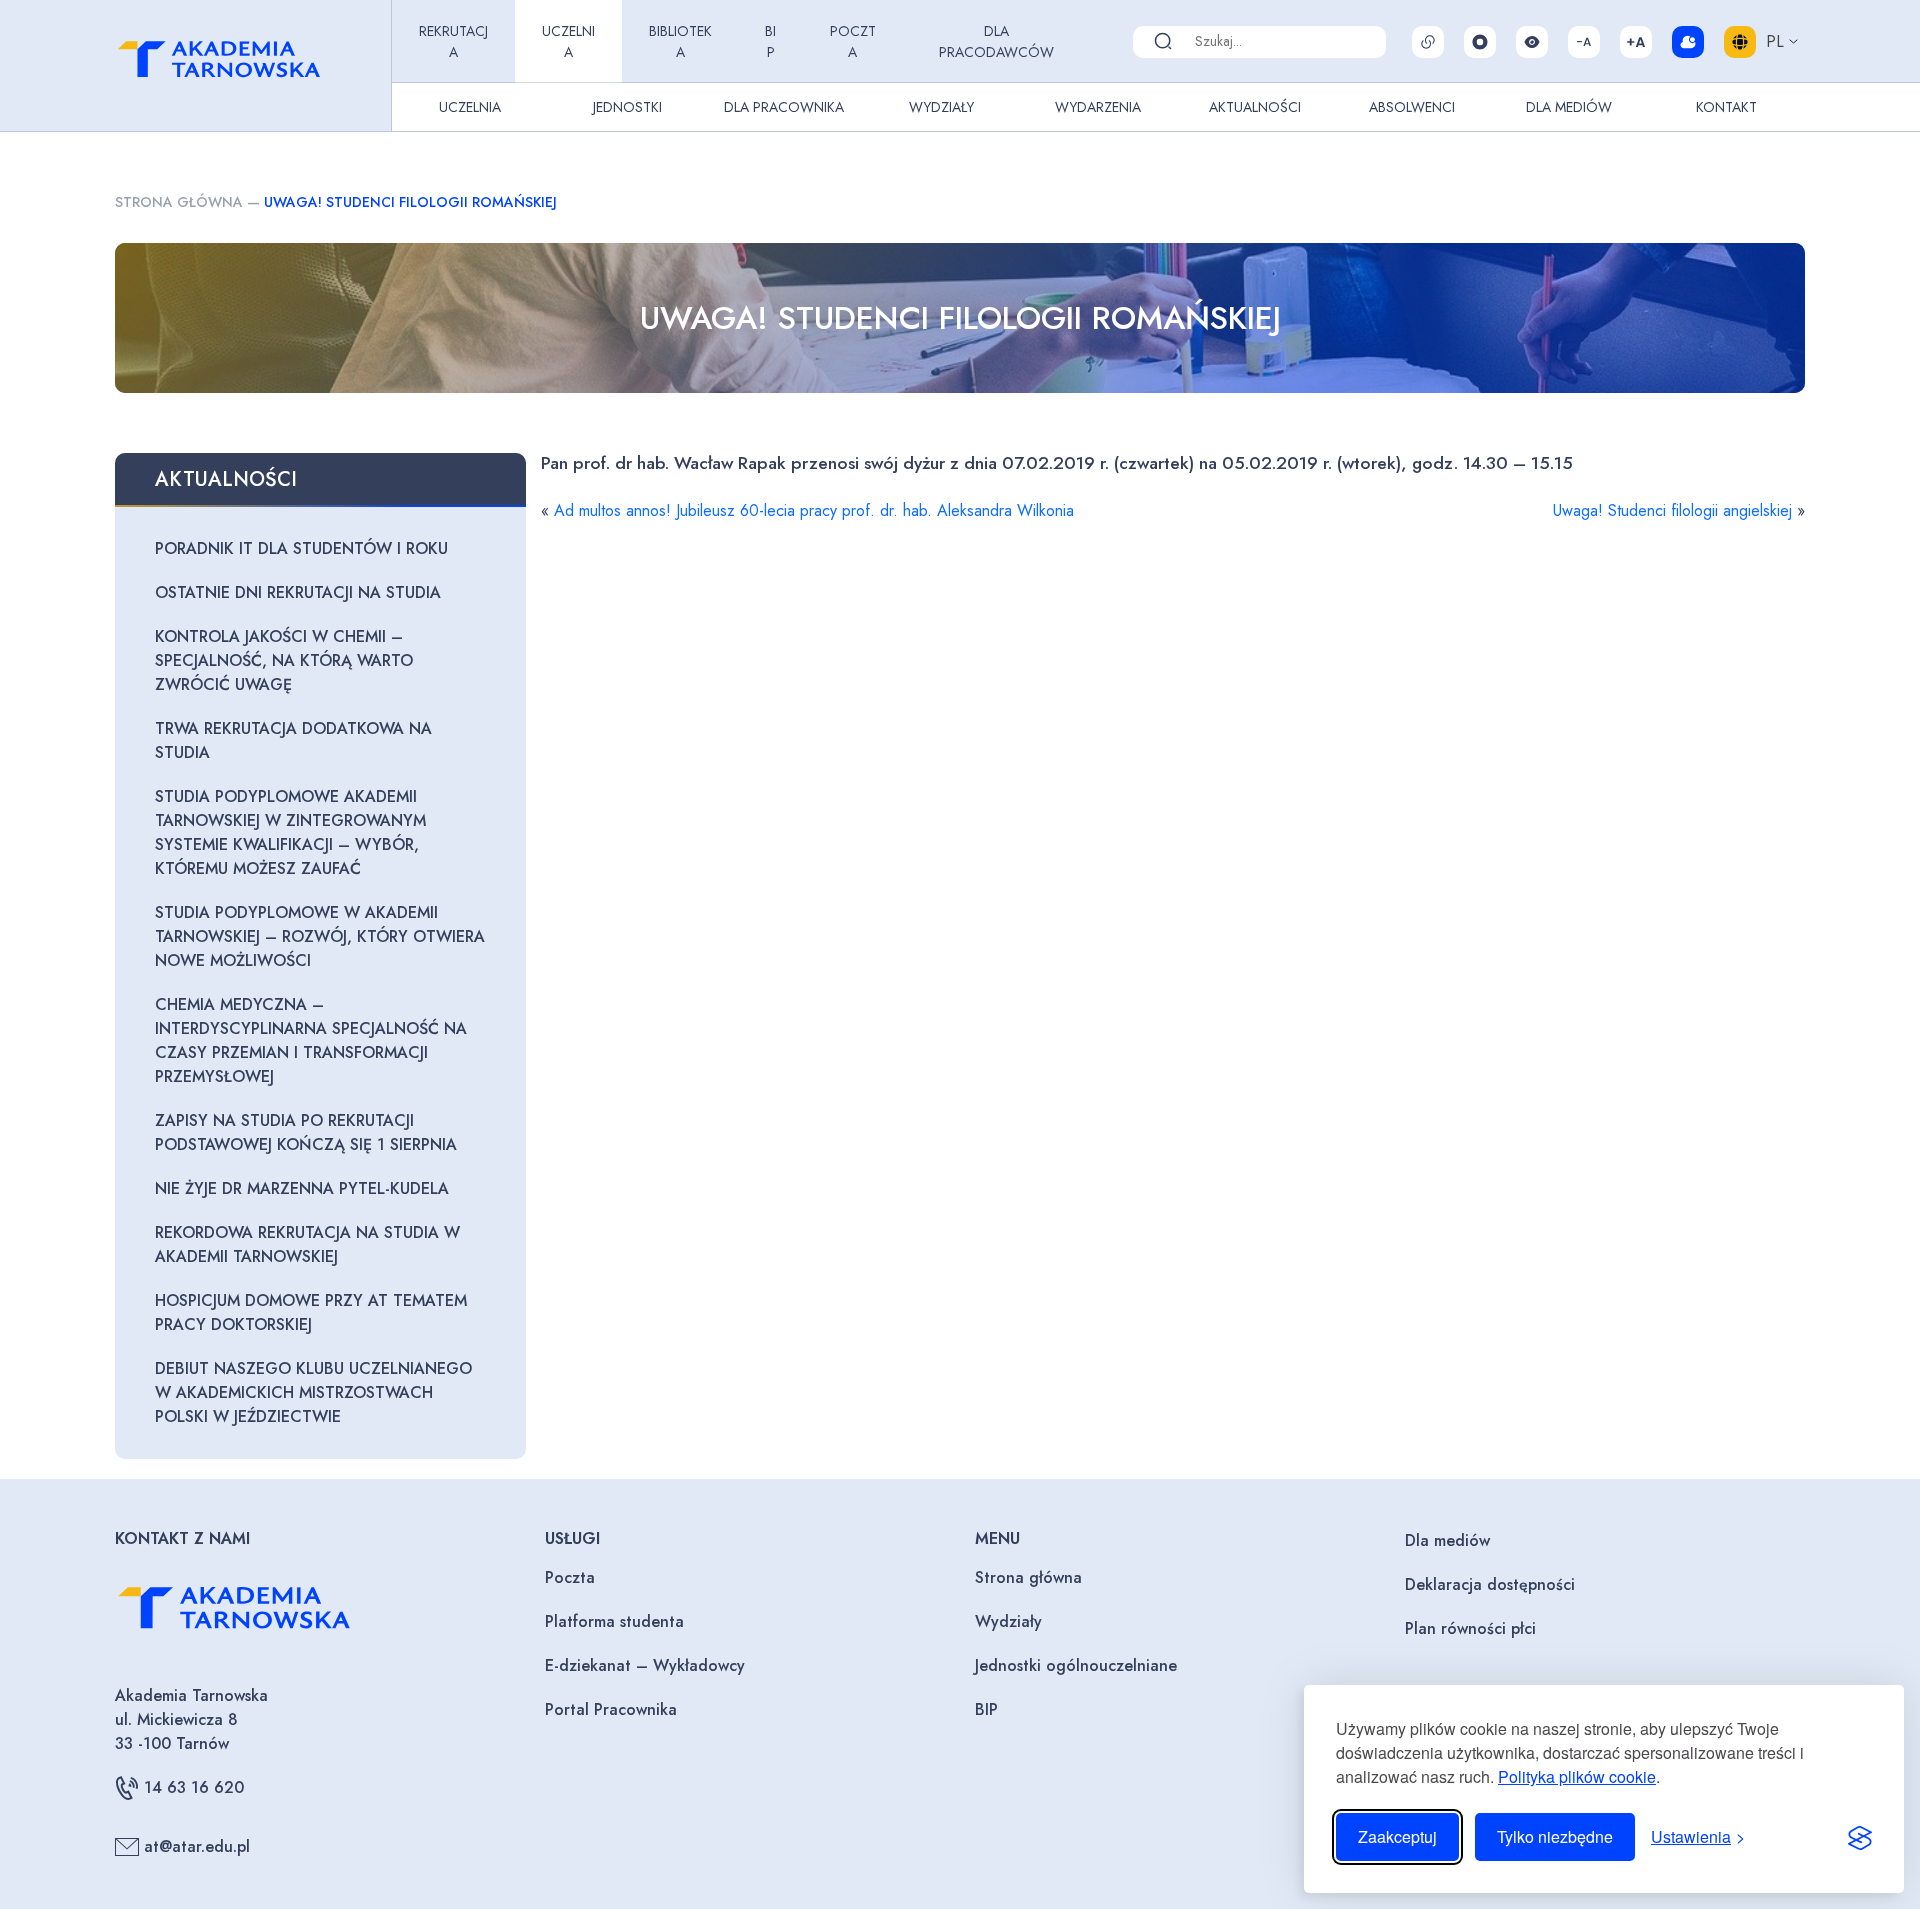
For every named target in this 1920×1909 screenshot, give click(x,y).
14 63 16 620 (194, 1787)
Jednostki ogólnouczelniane (1076, 1665)
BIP (770, 41)
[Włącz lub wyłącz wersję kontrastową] (1532, 42)
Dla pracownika (784, 107)
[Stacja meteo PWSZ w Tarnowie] (1688, 42)
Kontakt (1726, 107)
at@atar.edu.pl (197, 1846)
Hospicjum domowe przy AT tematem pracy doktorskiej (311, 1312)
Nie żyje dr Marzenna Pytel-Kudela (302, 1188)
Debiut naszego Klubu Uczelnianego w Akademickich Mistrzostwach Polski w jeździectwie (313, 1392)
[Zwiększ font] (1636, 42)
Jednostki (627, 107)
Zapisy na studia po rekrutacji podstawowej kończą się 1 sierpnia (306, 1132)
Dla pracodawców (996, 41)
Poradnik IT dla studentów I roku (301, 548)
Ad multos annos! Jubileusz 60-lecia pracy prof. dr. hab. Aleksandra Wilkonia (814, 510)
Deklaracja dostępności (1490, 1584)
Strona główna (179, 202)
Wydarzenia (1098, 107)
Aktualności (1255, 107)
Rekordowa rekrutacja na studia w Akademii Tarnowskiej (307, 1244)
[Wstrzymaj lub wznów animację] (1480, 42)
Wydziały (941, 107)
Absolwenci (1412, 107)
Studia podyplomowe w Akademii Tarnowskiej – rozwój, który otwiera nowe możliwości (320, 936)
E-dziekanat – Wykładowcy (645, 1665)
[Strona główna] (249, 66)
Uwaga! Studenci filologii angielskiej (1672, 510)
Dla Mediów (1569, 107)
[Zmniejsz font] (1584, 42)
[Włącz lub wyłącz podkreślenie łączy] (1428, 42)
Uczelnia (568, 41)
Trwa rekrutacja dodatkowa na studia (293, 740)
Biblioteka (680, 41)
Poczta (853, 41)
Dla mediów (1447, 1540)
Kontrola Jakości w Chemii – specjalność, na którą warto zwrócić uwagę (284, 660)
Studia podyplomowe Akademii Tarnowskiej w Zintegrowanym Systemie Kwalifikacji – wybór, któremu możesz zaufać (290, 832)
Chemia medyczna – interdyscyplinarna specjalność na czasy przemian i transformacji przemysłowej (311, 1040)
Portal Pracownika (611, 1709)
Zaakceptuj (1397, 1836)
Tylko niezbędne (1555, 1836)
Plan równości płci (1470, 1628)
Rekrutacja (453, 41)
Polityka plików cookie (1577, 1776)
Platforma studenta (614, 1621)
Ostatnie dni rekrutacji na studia (298, 592)
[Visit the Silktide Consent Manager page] (1860, 1837)
